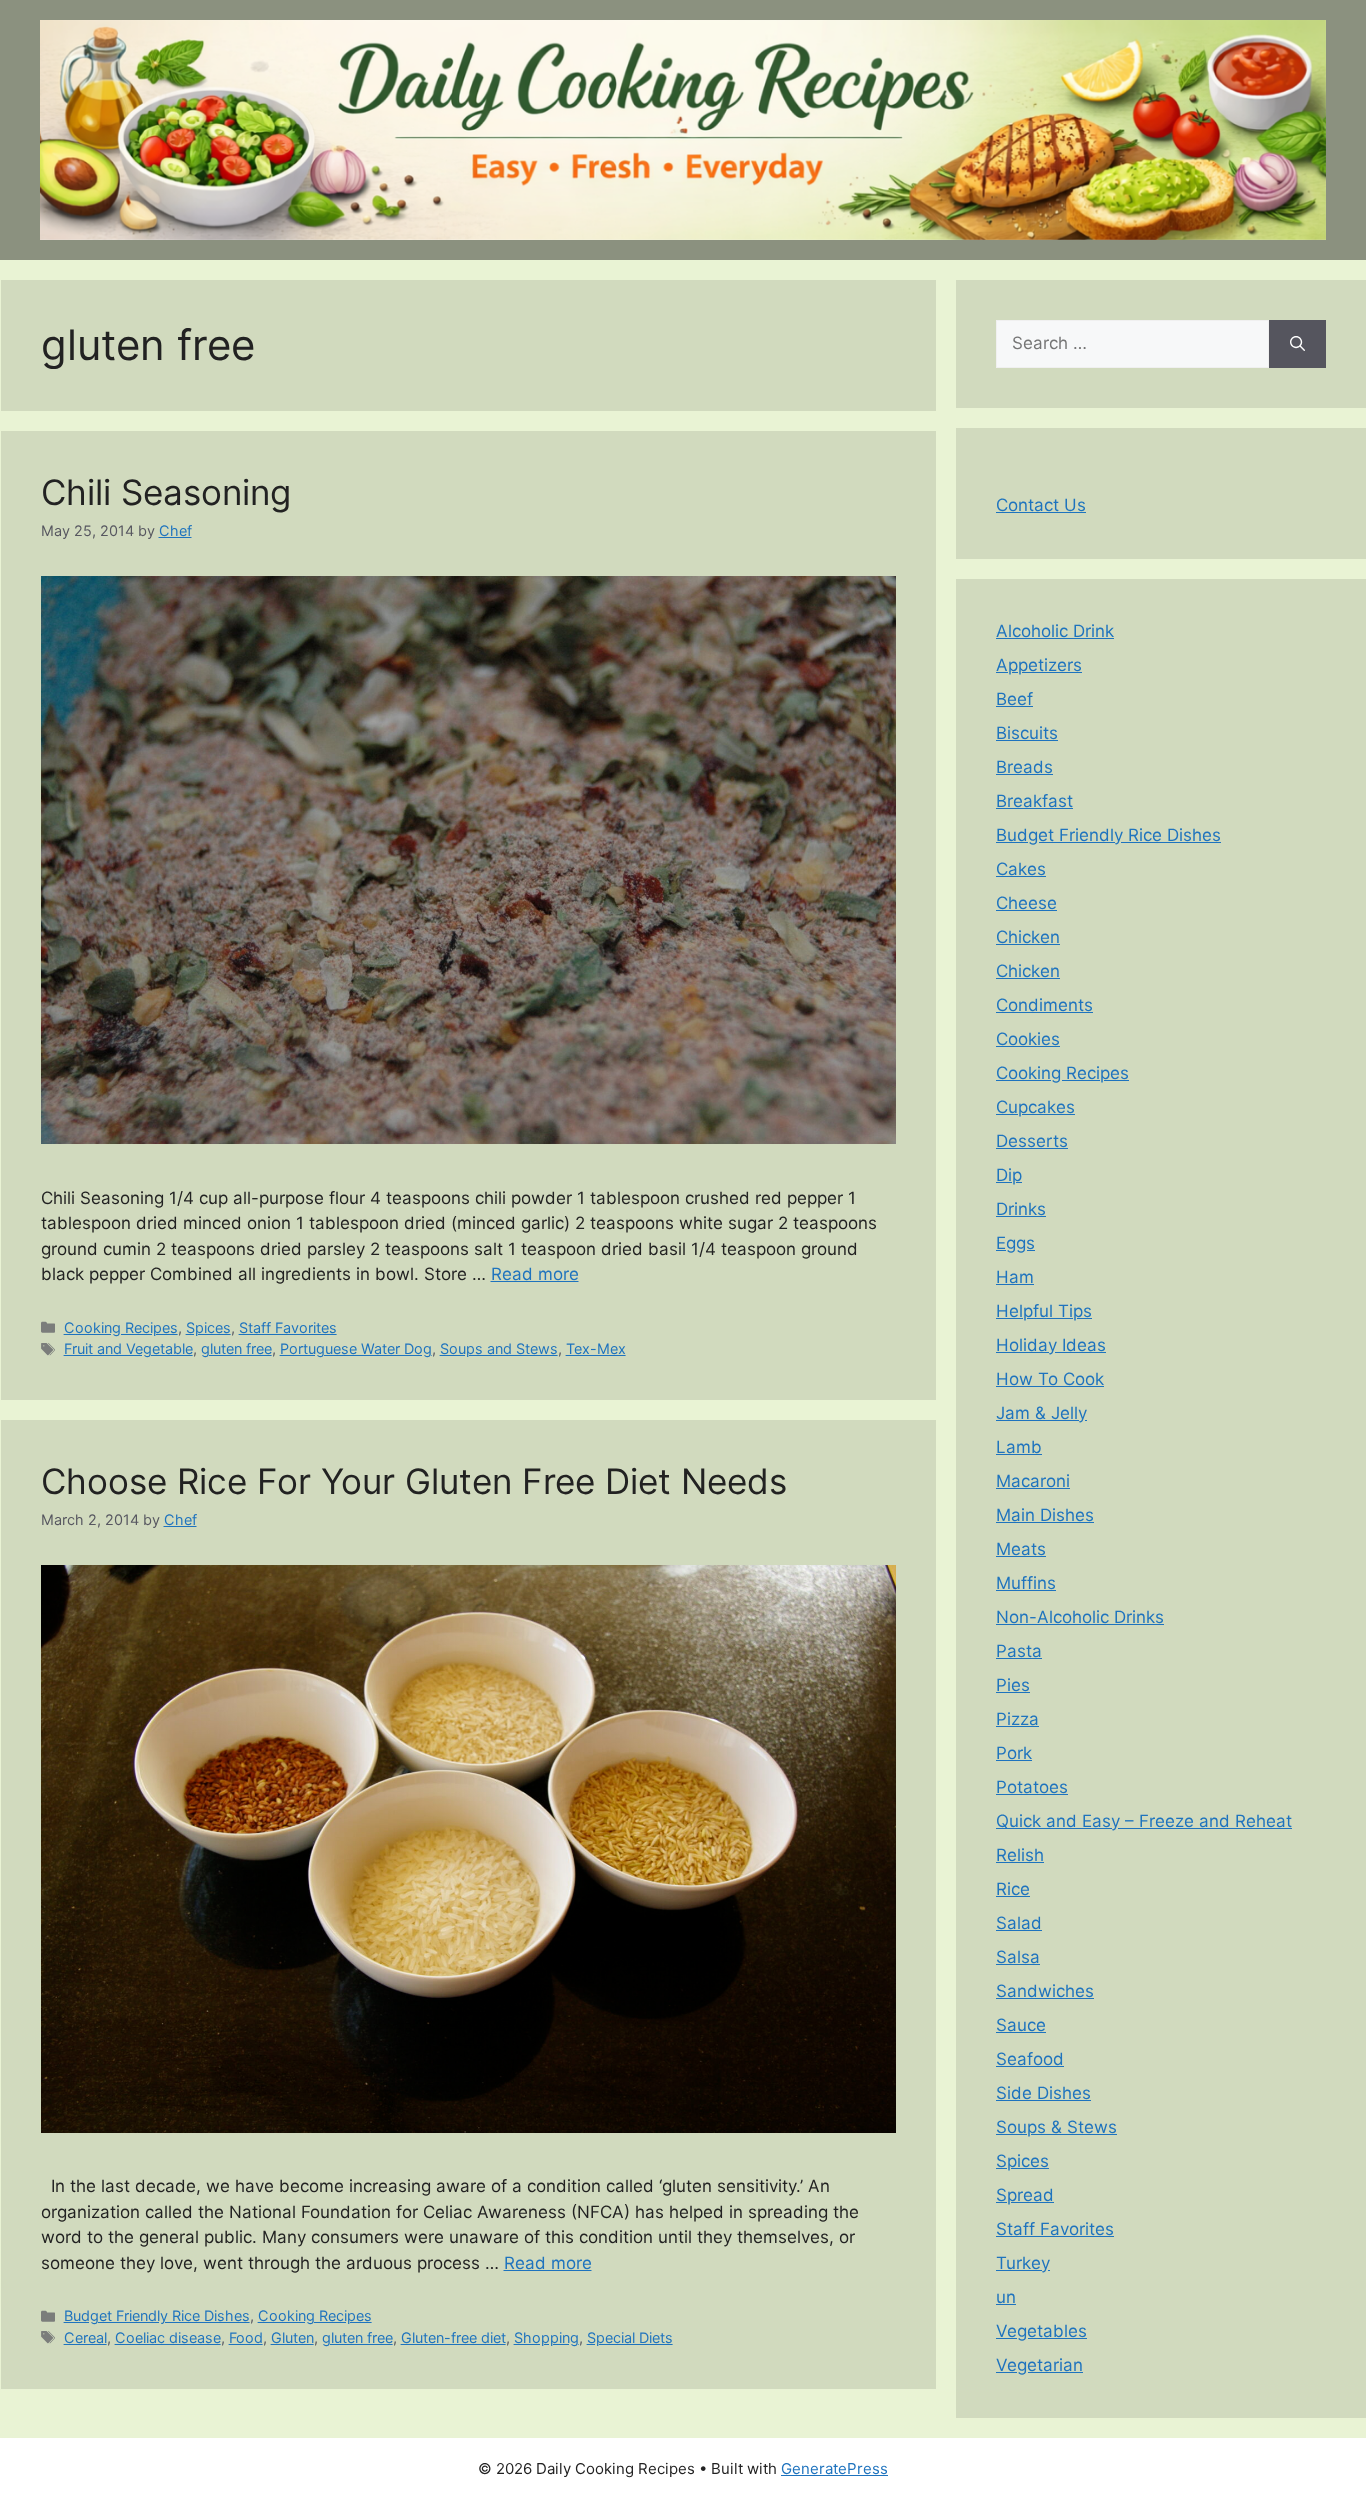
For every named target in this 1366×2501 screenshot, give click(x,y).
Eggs (1015, 1243)
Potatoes (1032, 1787)
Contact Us (1041, 505)
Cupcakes (1035, 1107)
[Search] (1297, 344)
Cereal (85, 2337)
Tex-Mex (596, 1348)
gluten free (236, 1348)
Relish (1020, 1855)
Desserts (1032, 1141)
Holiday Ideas (1051, 1345)
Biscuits (1027, 733)
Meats (1021, 1549)
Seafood (1030, 2059)
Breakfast (1034, 801)
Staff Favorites (288, 1327)
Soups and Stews (499, 1348)
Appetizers (1039, 665)
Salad (1019, 1923)
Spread (1025, 2195)
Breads (1024, 767)
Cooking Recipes (121, 1327)
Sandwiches (1045, 1991)
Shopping (546, 2337)
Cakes (1021, 869)
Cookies (1028, 1039)
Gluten (292, 2337)
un (1006, 2297)
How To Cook (1050, 1379)
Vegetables (1041, 2331)
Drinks (1021, 1209)
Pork (1014, 1753)
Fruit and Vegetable (128, 1348)
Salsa (1018, 1957)
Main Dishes (1045, 1515)
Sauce (1021, 2025)
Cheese (1026, 903)
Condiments (1044, 1005)
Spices (208, 1327)
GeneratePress (834, 2468)
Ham (1015, 1277)
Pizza (1017, 1719)
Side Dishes (1043, 2093)
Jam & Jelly (1041, 1413)
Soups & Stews (1056, 2127)
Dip (1009, 1175)
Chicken (1028, 937)
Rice (1013, 1889)
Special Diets (630, 2337)
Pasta (1019, 1651)
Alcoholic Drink (1055, 631)
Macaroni (1033, 1481)
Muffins (1026, 1583)
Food (246, 2337)
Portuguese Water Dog (356, 1348)
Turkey (1023, 2263)
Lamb (1019, 1447)
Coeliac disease (168, 2337)
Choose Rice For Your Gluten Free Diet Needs (414, 1481)
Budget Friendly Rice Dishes (157, 2315)
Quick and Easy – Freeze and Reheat (1144, 1821)
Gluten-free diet (453, 2337)
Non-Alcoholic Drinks (1080, 1617)
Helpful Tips (1044, 1311)
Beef (1014, 699)
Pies (1013, 1685)
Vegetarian (1039, 2365)
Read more (535, 1274)
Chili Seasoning (166, 492)
